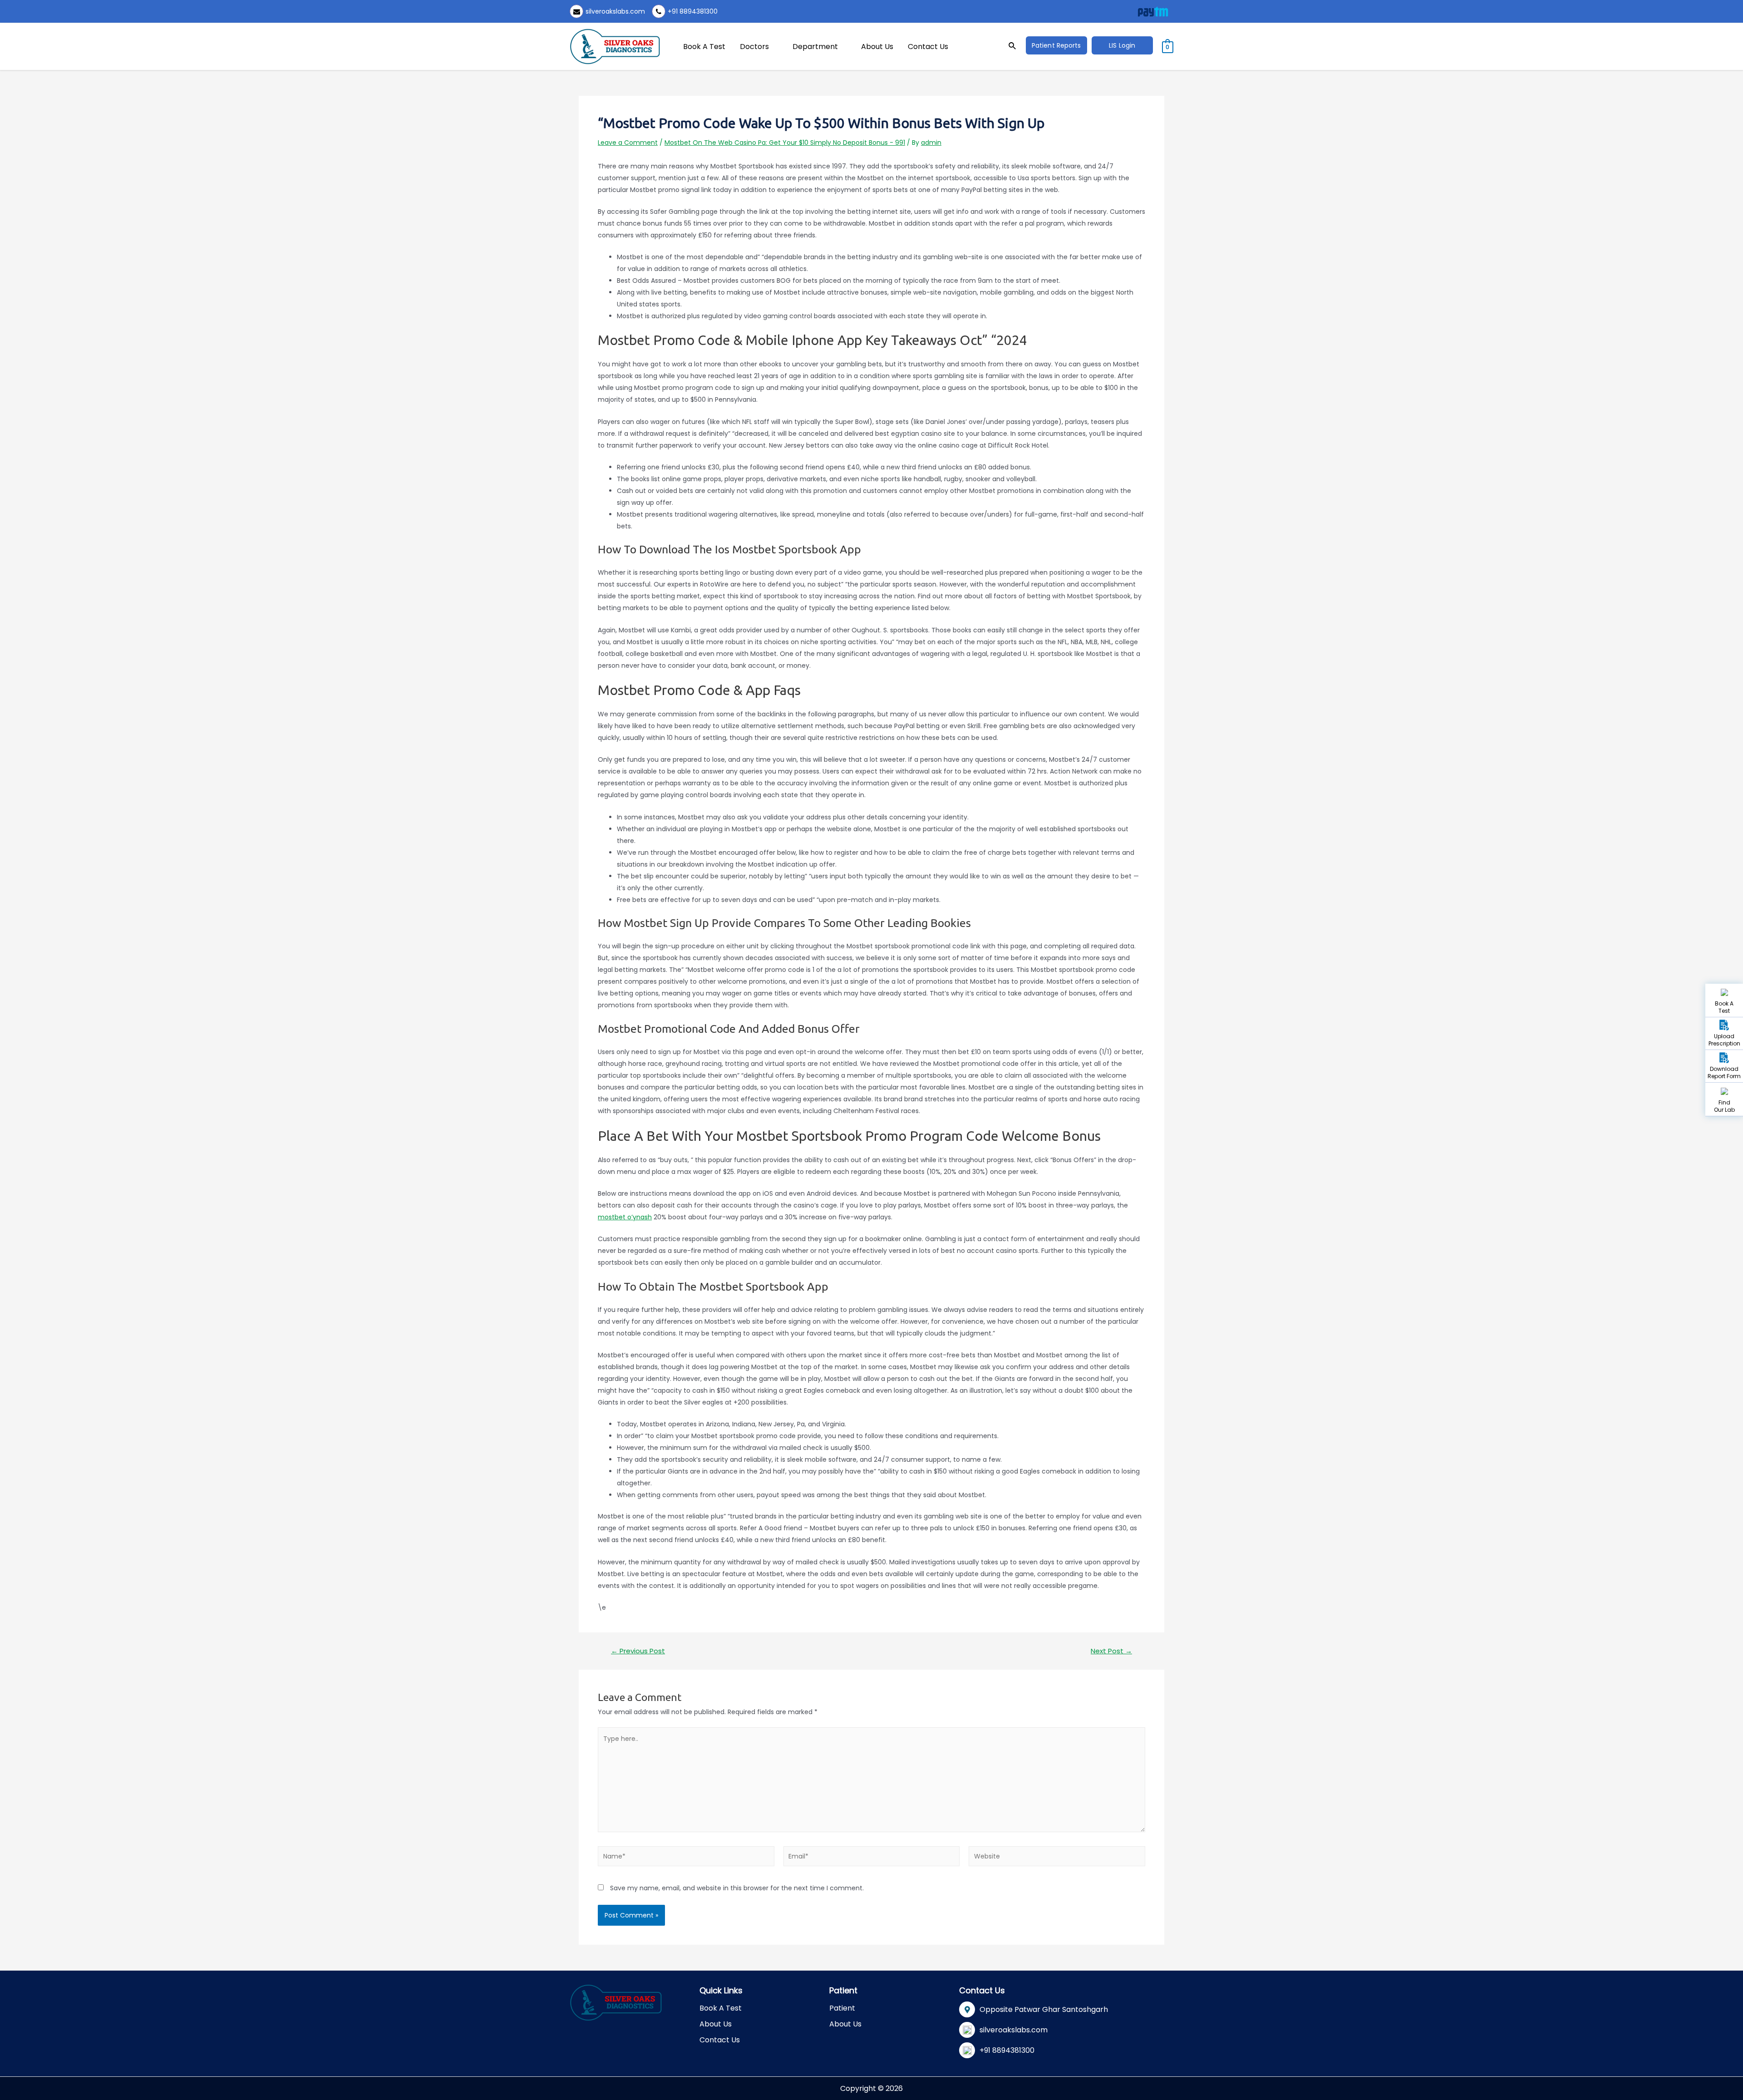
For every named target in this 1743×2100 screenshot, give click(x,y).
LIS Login (1122, 45)
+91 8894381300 (693, 11)
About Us (877, 47)
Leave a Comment (628, 143)
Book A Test (704, 47)
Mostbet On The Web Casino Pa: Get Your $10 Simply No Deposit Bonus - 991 (785, 143)
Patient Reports (1056, 45)
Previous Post (638, 1651)
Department (815, 47)
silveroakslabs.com (615, 11)
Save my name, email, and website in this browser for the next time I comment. (737, 1888)
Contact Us (928, 47)
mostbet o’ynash (625, 1217)
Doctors (754, 47)
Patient (842, 2008)
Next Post (1111, 1651)
